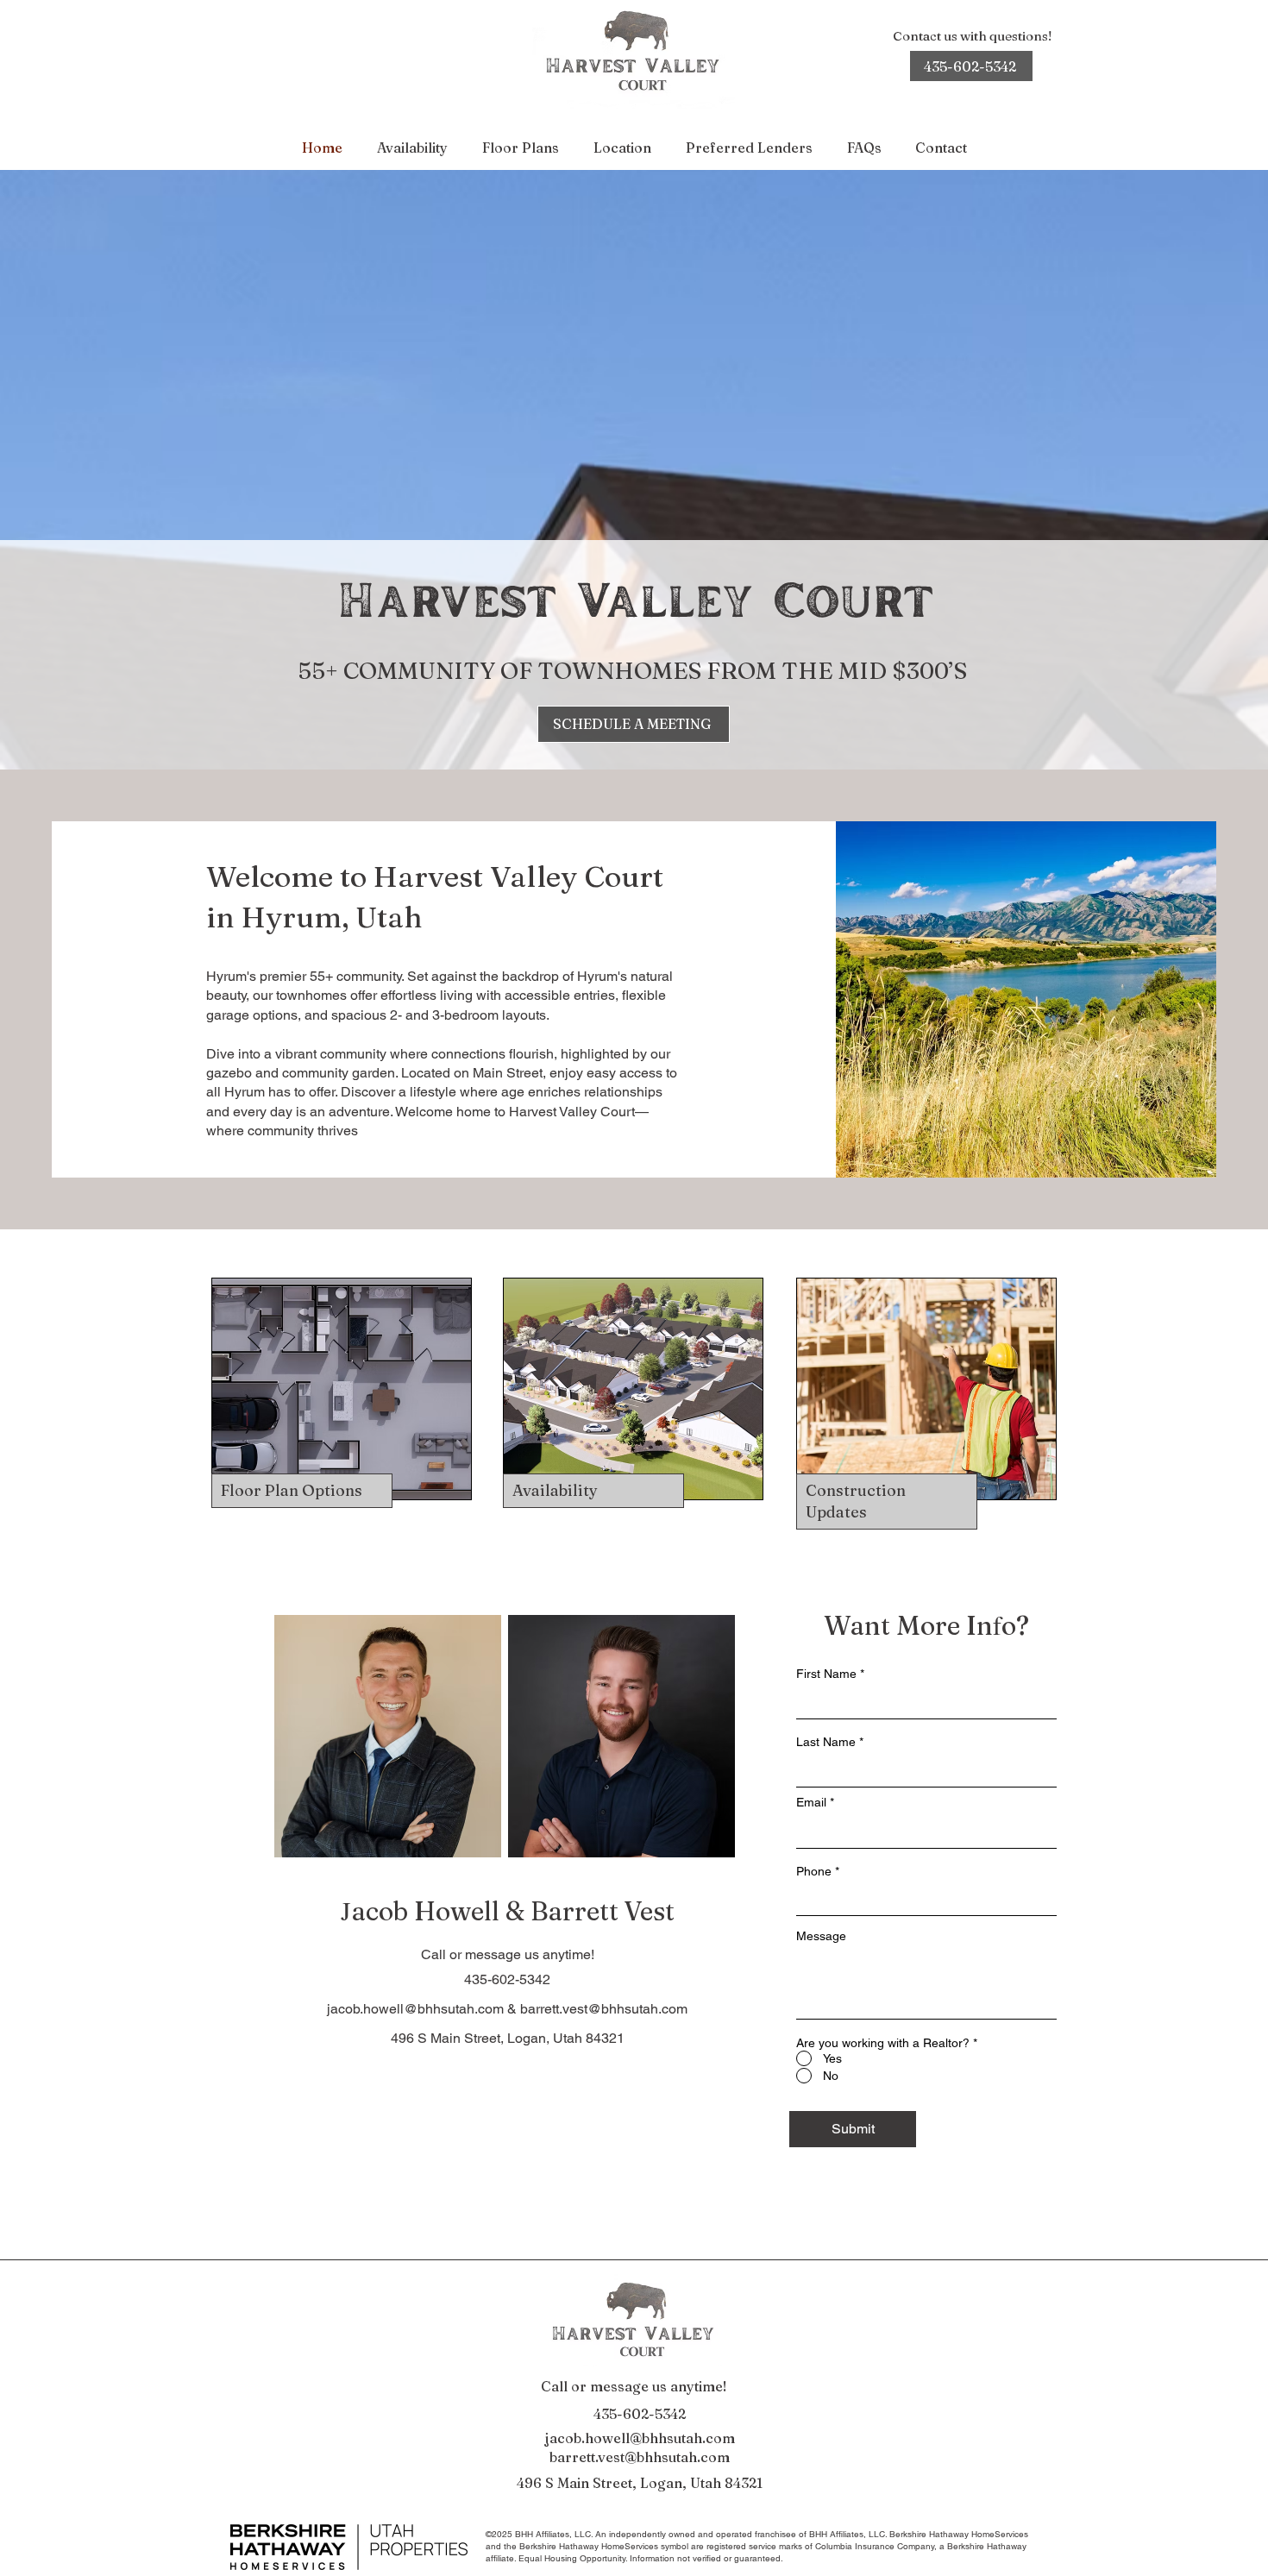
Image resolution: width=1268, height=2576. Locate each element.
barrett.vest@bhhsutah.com (604, 2009)
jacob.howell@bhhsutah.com (415, 2009)
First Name (826, 1674)
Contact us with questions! (972, 36)
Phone (814, 1871)
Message (821, 1936)
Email (811, 1802)
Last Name (826, 1742)
